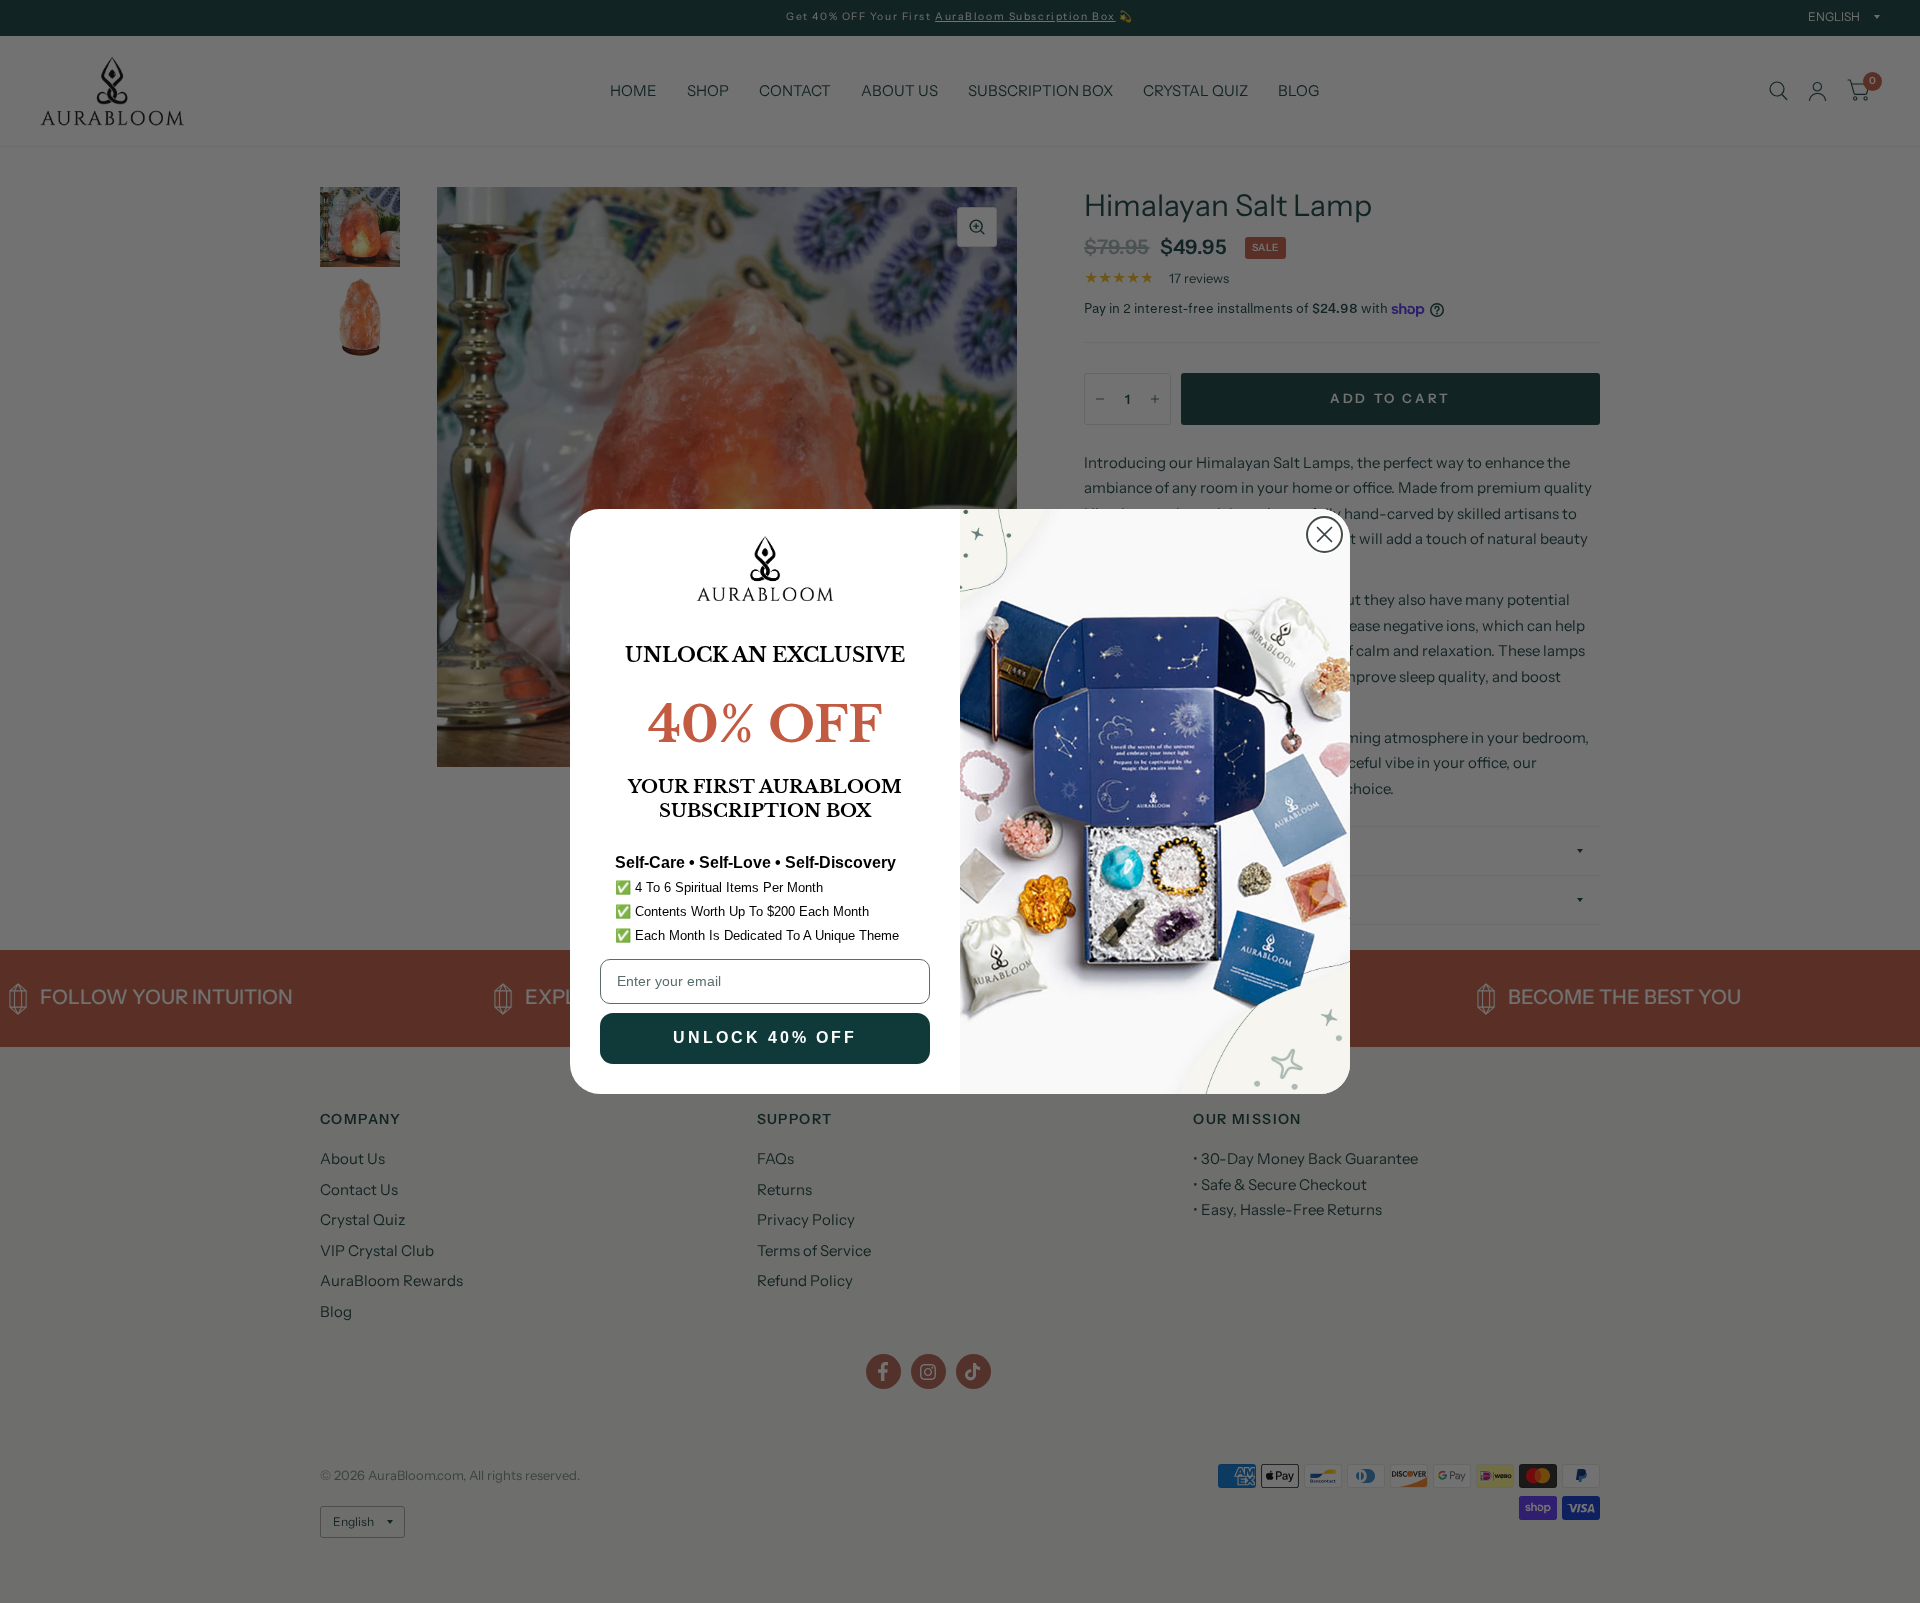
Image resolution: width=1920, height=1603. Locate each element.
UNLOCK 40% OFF (765, 1037)
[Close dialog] (1324, 534)
